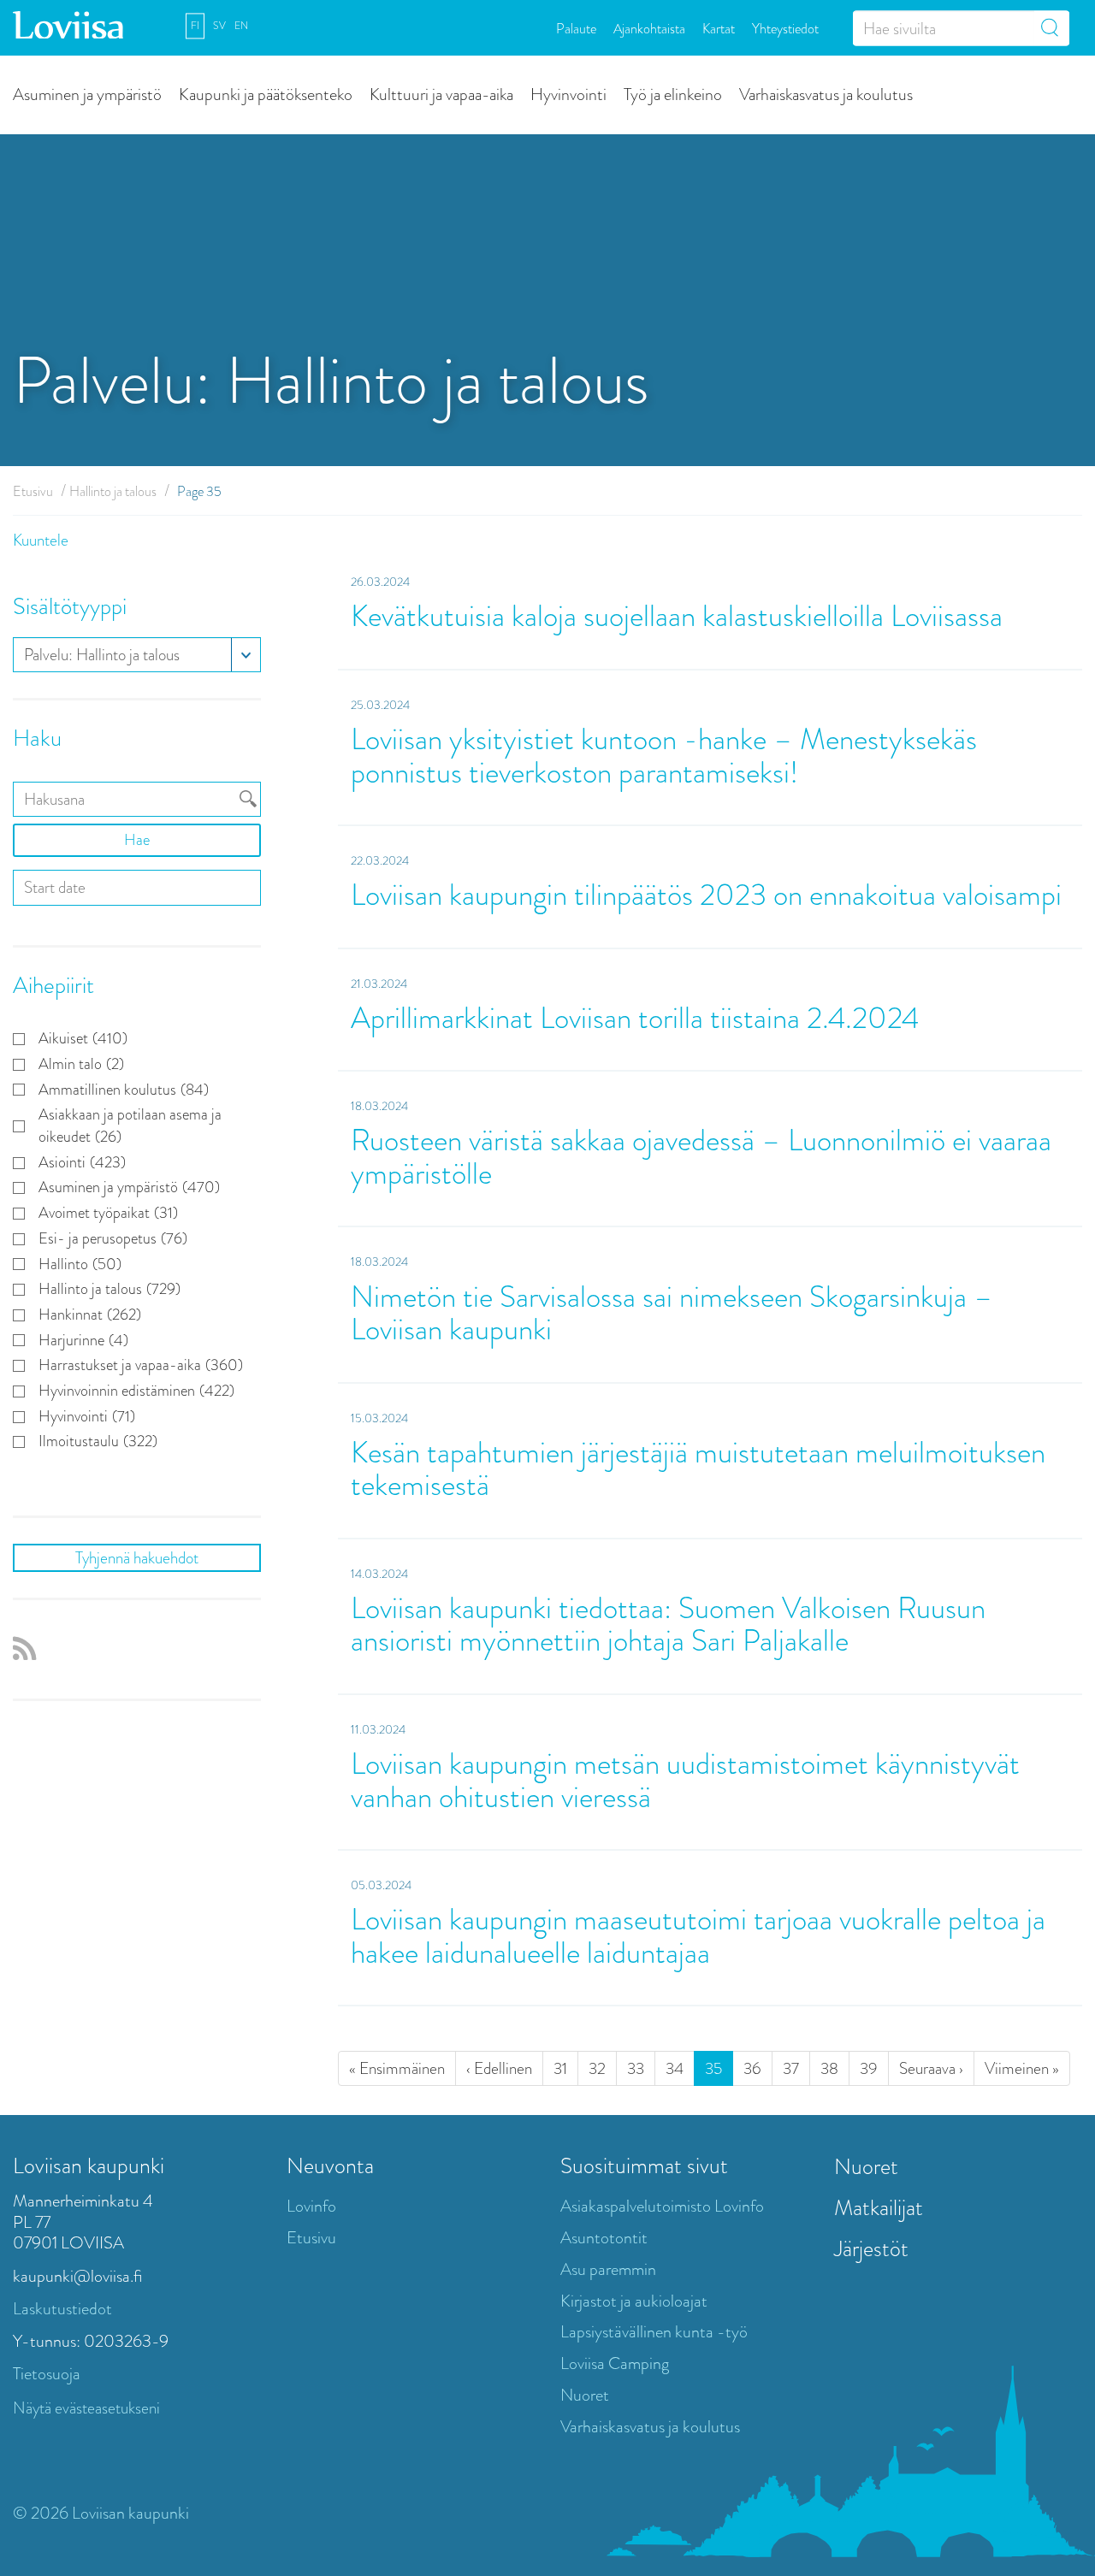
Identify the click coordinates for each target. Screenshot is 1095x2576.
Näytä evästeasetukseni (86, 2408)
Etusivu (33, 491)
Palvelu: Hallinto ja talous (102, 655)
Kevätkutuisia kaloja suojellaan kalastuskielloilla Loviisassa (680, 616)
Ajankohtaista (649, 28)
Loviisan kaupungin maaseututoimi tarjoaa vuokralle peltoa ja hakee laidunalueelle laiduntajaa (698, 1936)
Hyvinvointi (568, 94)
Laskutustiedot (62, 2309)
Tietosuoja (47, 2374)
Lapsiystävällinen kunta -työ (654, 2332)
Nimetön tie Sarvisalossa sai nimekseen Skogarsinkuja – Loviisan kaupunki (672, 1314)
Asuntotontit (604, 2238)
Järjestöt (871, 2248)
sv (219, 26)
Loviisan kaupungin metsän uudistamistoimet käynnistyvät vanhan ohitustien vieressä (685, 1781)
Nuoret (585, 2395)
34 (675, 2068)
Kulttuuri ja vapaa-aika (441, 94)
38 (829, 2068)
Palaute (576, 28)
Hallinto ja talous (113, 491)
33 (636, 2068)
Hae (137, 840)
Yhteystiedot (785, 28)
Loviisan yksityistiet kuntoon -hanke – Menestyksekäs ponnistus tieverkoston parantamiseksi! (664, 756)
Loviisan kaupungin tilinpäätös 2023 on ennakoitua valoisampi (706, 895)
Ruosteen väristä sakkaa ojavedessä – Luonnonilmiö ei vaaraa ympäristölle (701, 1157)
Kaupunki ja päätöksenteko (266, 94)
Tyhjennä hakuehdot (137, 1558)
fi (195, 26)
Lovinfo (311, 2206)
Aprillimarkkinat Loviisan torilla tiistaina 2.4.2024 (635, 1018)
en (241, 26)
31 (560, 2068)
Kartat (719, 28)
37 (791, 2068)
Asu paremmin (608, 2269)
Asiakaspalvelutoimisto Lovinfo (662, 2206)
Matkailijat (879, 2207)
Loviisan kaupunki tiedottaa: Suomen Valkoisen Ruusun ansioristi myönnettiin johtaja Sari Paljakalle (668, 1625)
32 (597, 2068)
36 (752, 2068)
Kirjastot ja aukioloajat (634, 2301)
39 (869, 2068)
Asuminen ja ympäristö (87, 94)
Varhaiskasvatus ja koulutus (826, 94)
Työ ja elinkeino (673, 94)
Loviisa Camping (615, 2363)
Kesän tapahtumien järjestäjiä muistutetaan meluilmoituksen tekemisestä (698, 1469)
